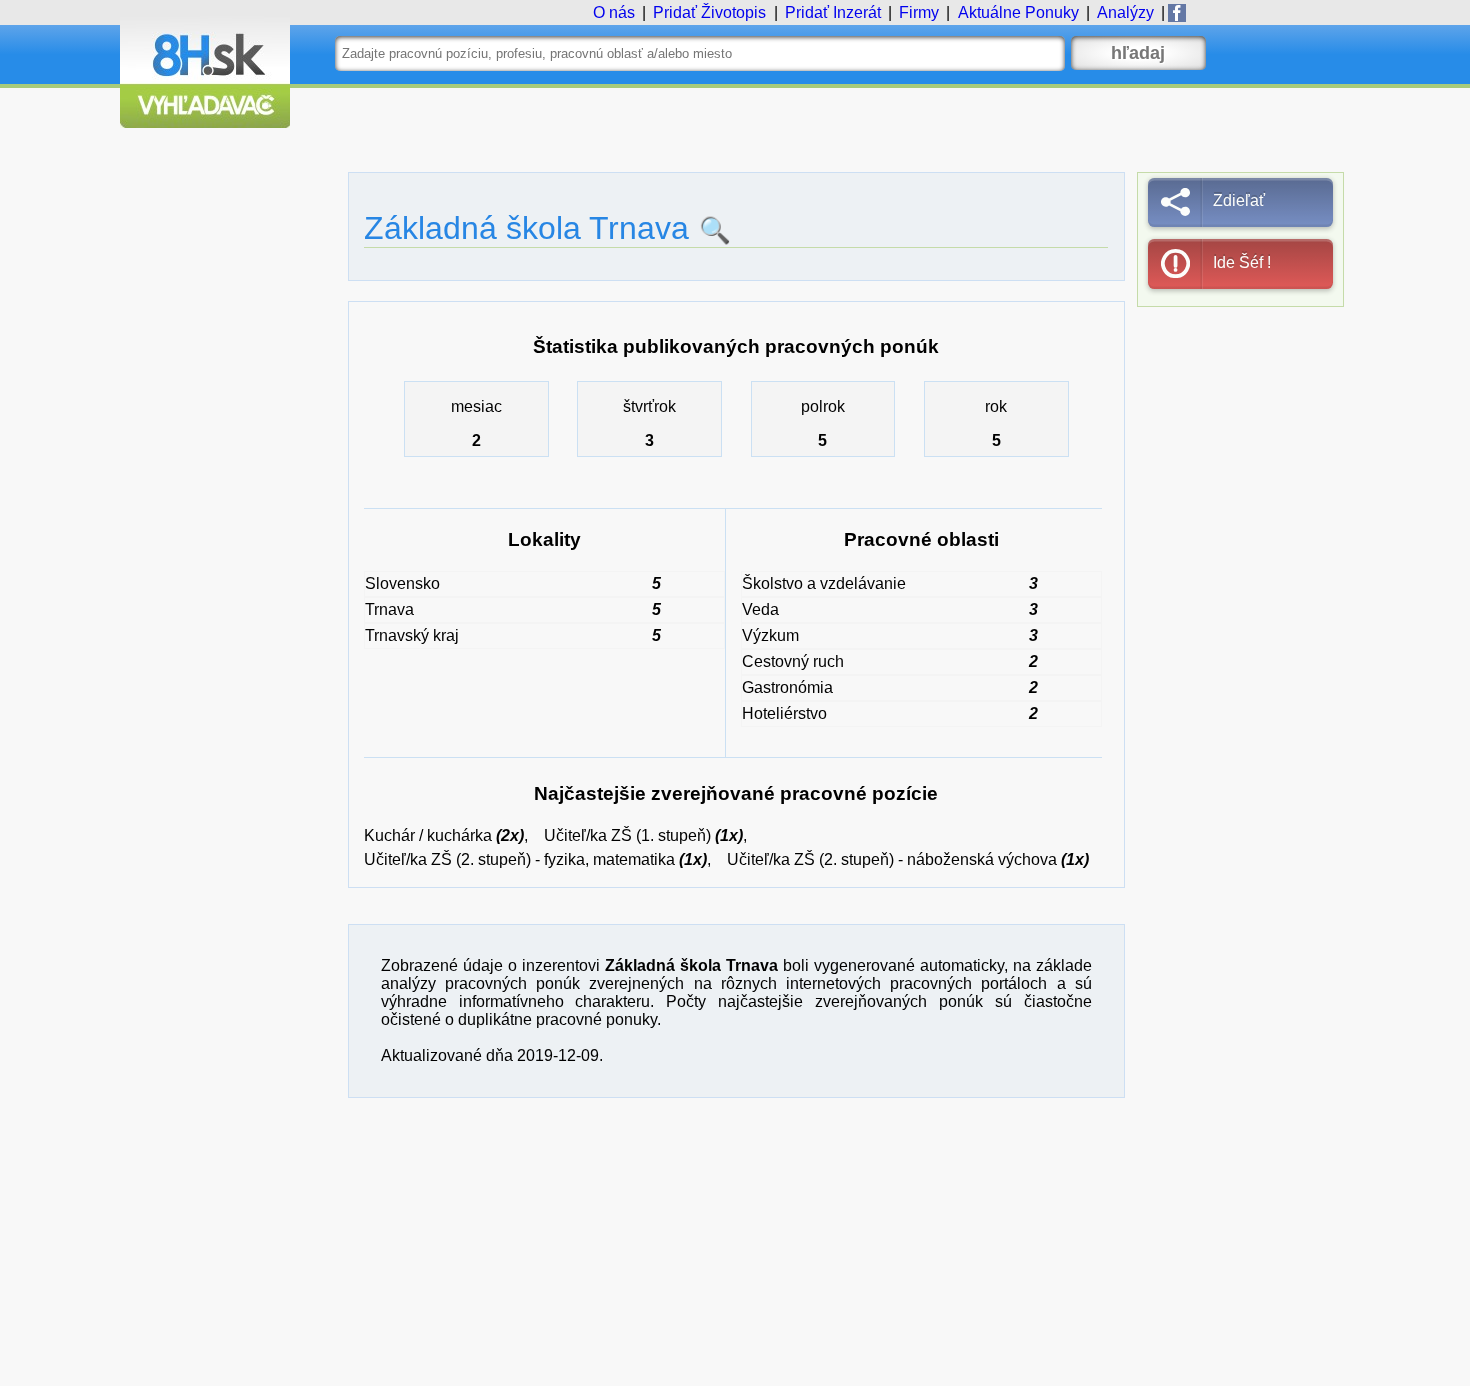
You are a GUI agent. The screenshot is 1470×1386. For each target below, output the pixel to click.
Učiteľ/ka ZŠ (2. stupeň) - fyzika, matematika (519, 859)
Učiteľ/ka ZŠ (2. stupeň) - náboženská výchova (892, 859)
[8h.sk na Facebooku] (1177, 12)
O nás (614, 12)
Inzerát (833, 12)
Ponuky (1018, 12)
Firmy (919, 12)
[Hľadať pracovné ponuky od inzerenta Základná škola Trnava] (710, 230)
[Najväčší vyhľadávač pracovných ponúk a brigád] (205, 122)
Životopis (709, 12)
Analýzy (1125, 12)
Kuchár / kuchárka (428, 835)
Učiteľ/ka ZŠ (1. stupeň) (627, 835)
